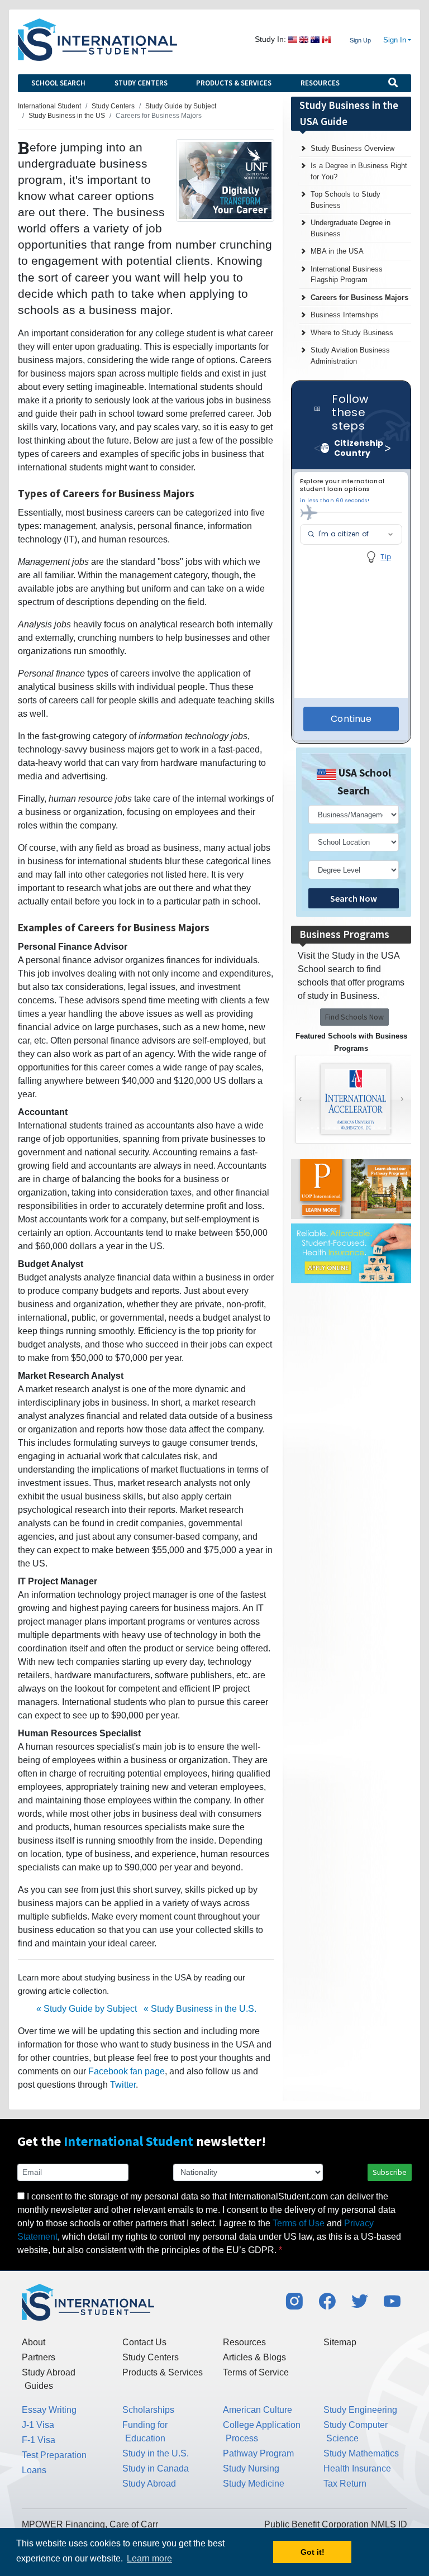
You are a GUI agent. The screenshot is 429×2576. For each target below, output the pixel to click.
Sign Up (360, 40)
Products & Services (234, 83)
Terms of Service (256, 2372)
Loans (34, 2470)
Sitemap (340, 2342)
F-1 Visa (39, 2440)
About (34, 2342)
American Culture (258, 2410)
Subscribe (390, 2172)
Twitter (123, 2085)
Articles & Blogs (254, 2357)
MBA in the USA (337, 251)
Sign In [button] (395, 40)
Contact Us (144, 2342)
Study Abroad (149, 2484)
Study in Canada (156, 2468)
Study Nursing (251, 2468)
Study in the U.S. (156, 2453)
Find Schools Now (354, 1017)
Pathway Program (258, 2453)
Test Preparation (54, 2455)
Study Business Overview (352, 148)
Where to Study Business (352, 333)
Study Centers (141, 83)
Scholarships (148, 2410)
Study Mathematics (361, 2453)
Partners (39, 2357)
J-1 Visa (38, 2425)
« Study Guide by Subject (87, 2009)
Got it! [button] (313, 2552)
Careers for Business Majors (359, 297)
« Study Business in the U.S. (200, 2009)
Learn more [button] (149, 2558)
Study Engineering (360, 2410)
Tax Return (345, 2484)
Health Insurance (357, 2468)
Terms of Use (299, 2223)
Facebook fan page (127, 2071)
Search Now (354, 898)
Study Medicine (254, 2484)
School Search (58, 83)
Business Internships (345, 315)
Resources (320, 83)
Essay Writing (49, 2410)
